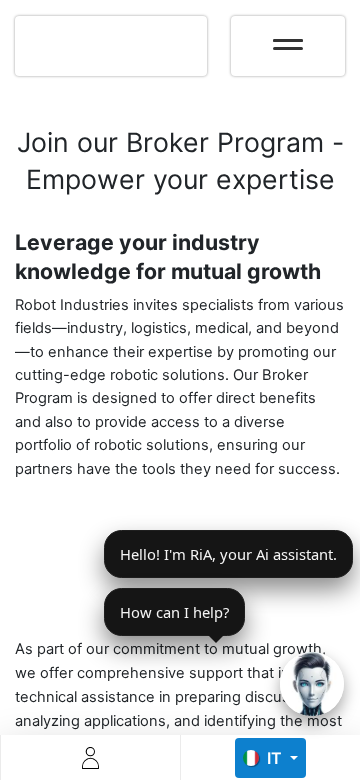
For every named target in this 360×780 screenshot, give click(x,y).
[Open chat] (312, 684)
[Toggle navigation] (288, 38)
